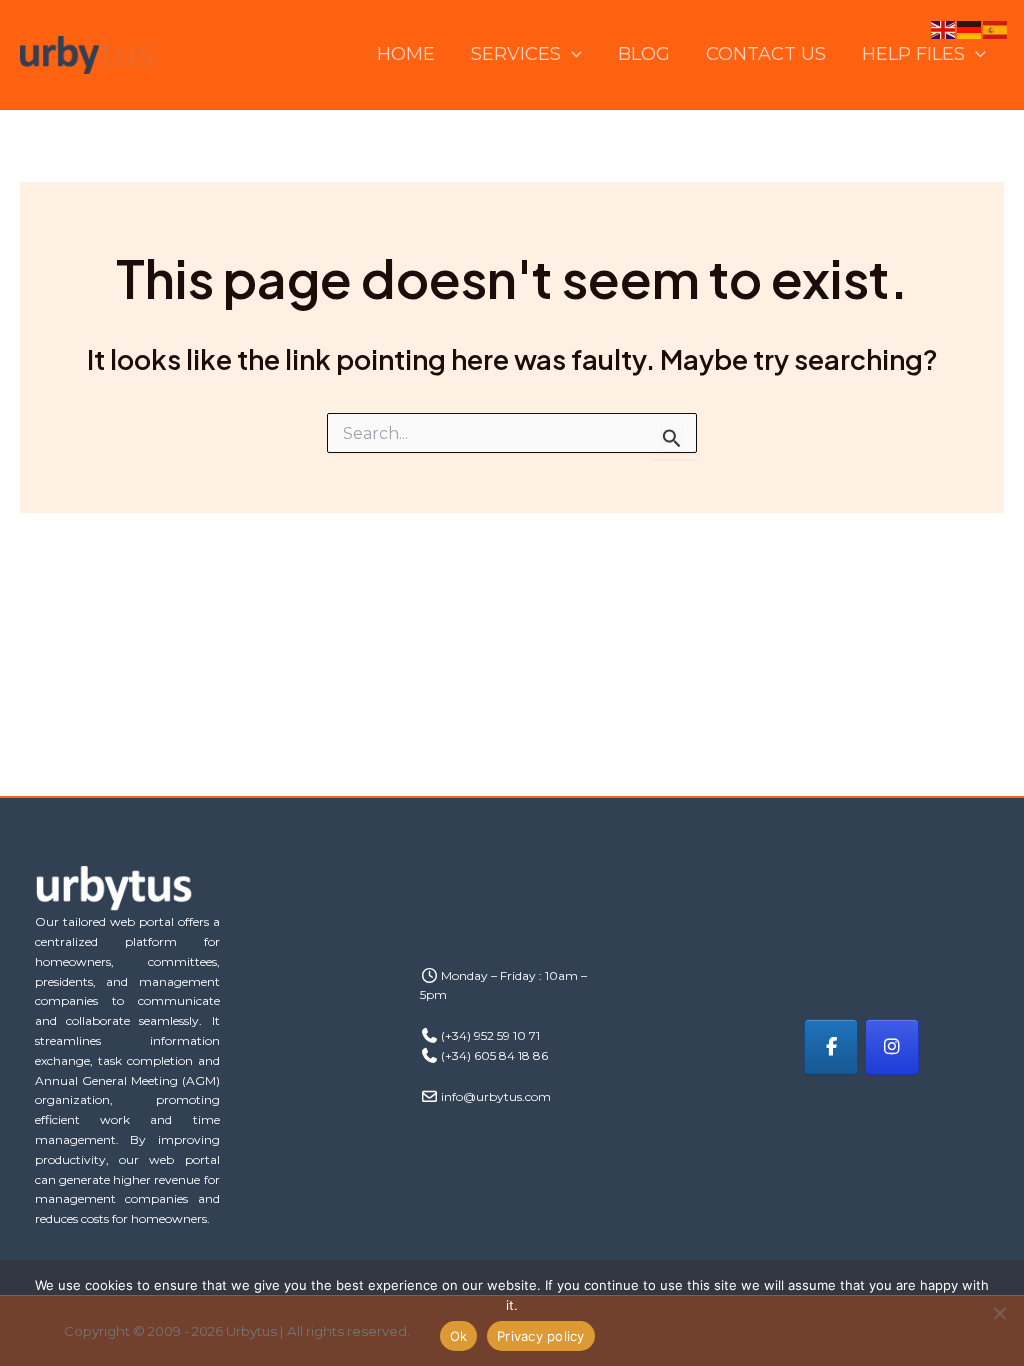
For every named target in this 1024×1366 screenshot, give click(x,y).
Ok (459, 1336)
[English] (944, 29)
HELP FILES (913, 54)
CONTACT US (766, 54)
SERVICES (516, 54)
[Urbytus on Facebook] (831, 1047)
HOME (406, 54)
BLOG (644, 54)
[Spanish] (996, 29)
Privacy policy (541, 1336)
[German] (970, 29)
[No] (999, 1313)
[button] (571, 54)
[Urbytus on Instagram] (892, 1047)
